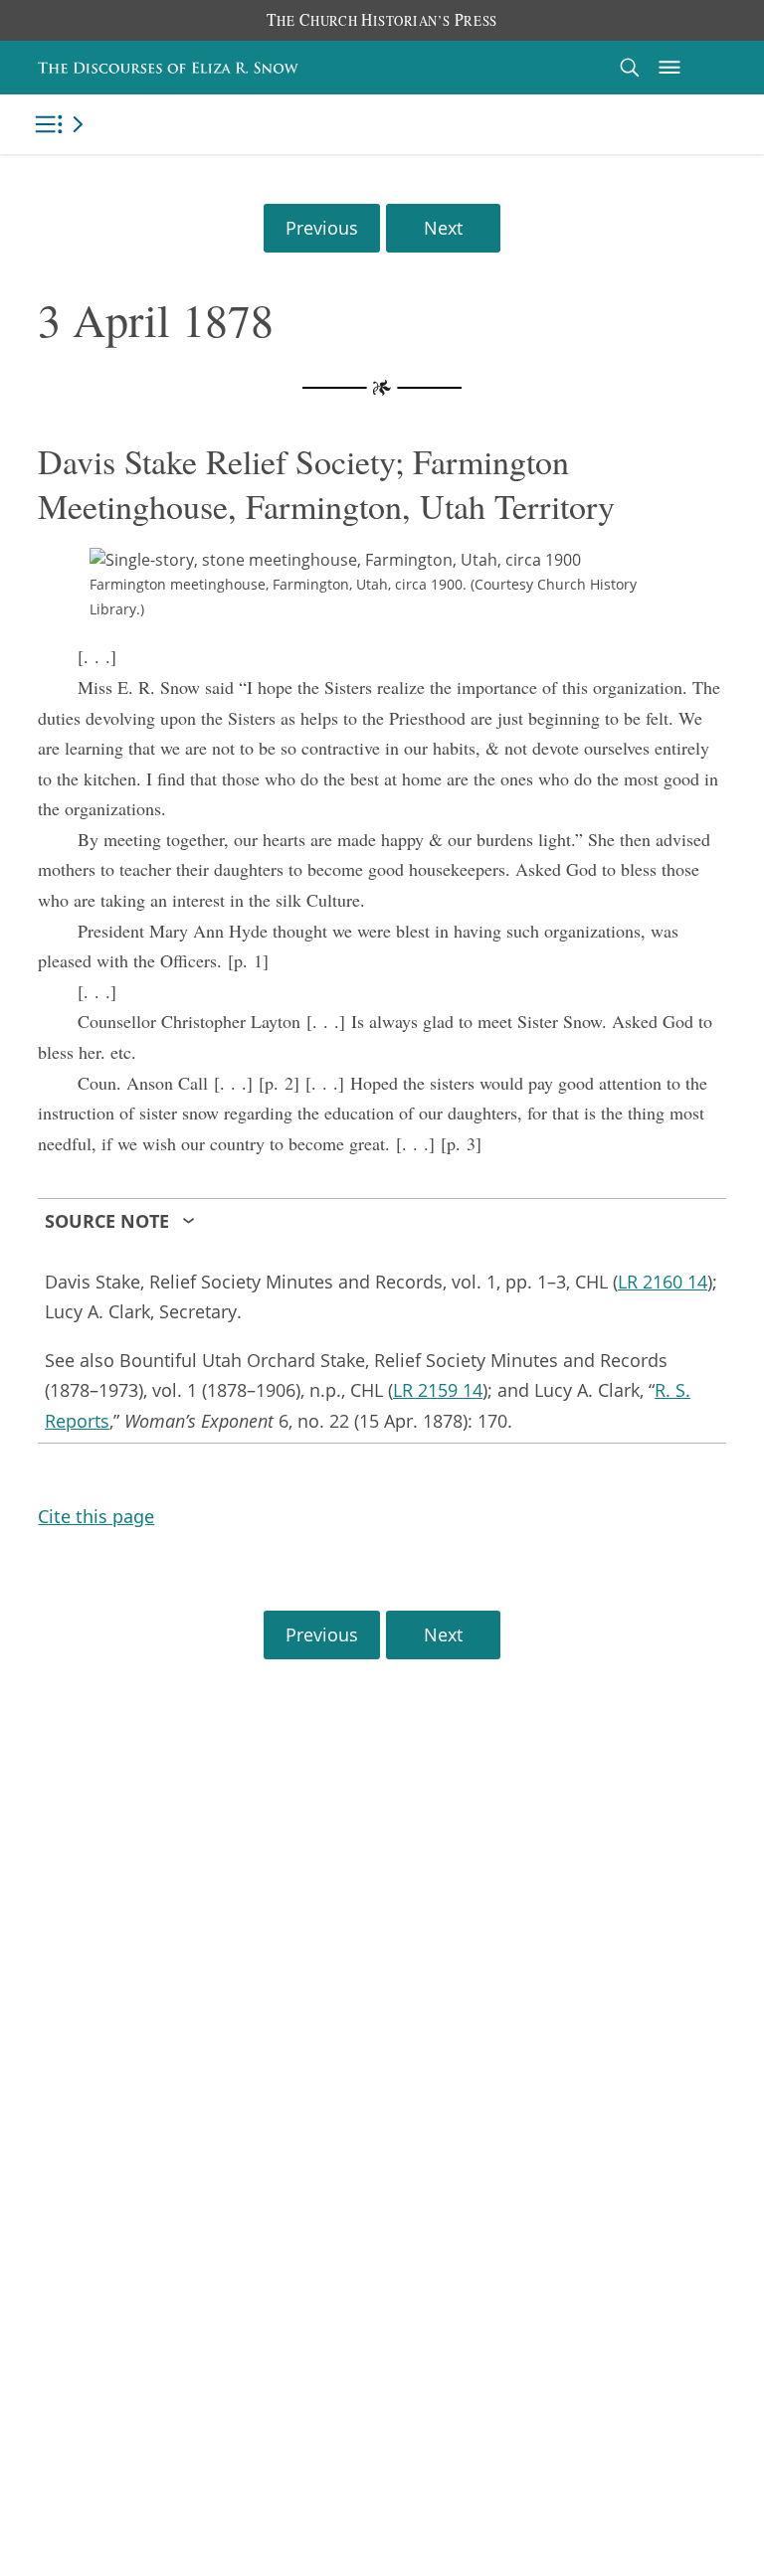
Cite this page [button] (96, 1516)
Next (443, 228)
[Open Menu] (669, 68)
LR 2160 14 (663, 1282)
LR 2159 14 (438, 1390)
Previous (322, 228)
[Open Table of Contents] (63, 124)
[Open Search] (630, 67)
